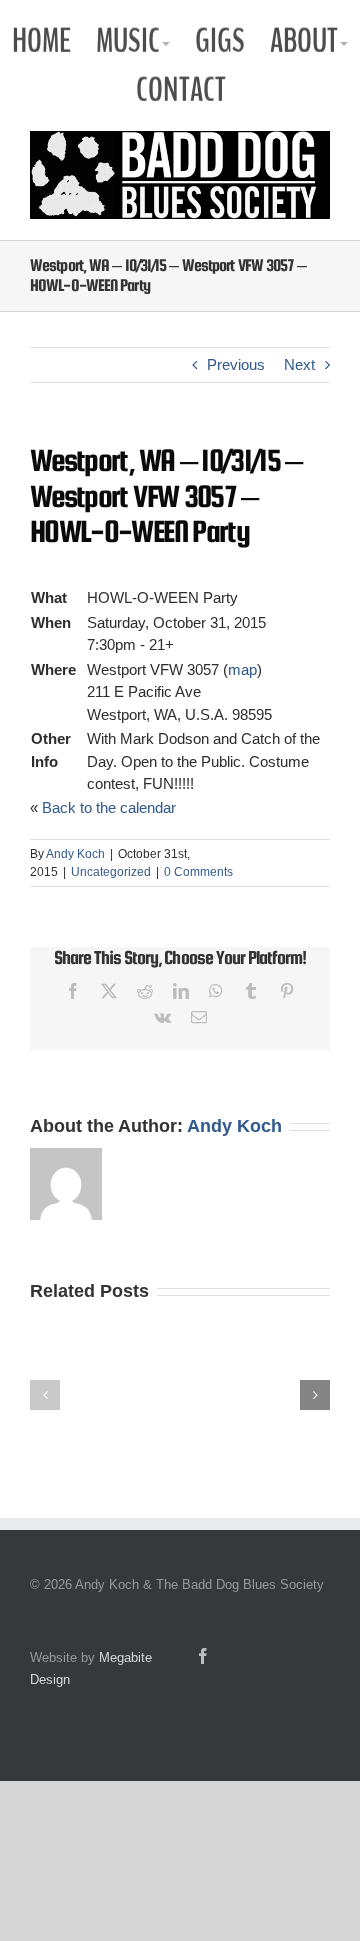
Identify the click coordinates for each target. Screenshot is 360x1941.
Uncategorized (111, 872)
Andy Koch (75, 854)
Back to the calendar (109, 807)
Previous (236, 364)
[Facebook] (203, 1656)
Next (299, 364)
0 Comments (198, 872)
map (242, 669)
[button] (45, 1395)
